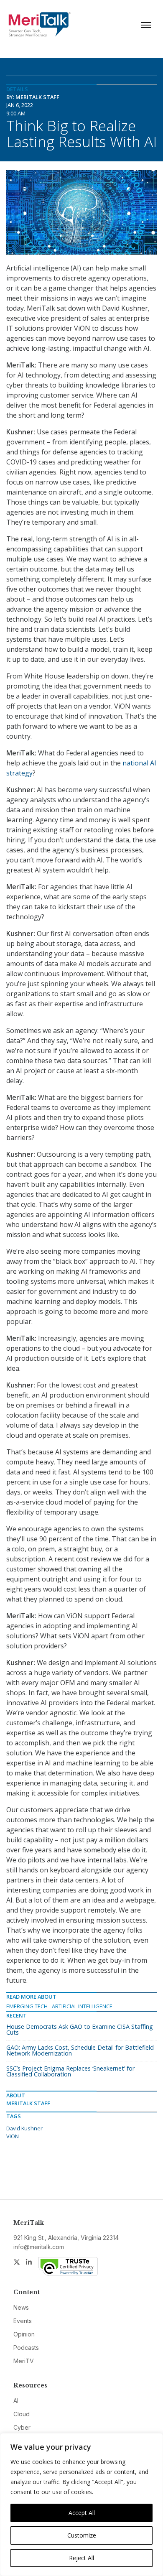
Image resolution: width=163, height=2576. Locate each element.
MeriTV (24, 2361)
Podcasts (26, 2348)
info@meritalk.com (39, 2247)
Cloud (22, 2414)
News (21, 2307)
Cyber (22, 2427)
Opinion (24, 2334)
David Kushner (24, 2128)
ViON (13, 2136)
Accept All (82, 2513)
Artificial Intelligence (82, 2006)
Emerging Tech (27, 2006)
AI (16, 2401)
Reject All (81, 2558)
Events (23, 2321)
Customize (82, 2535)
